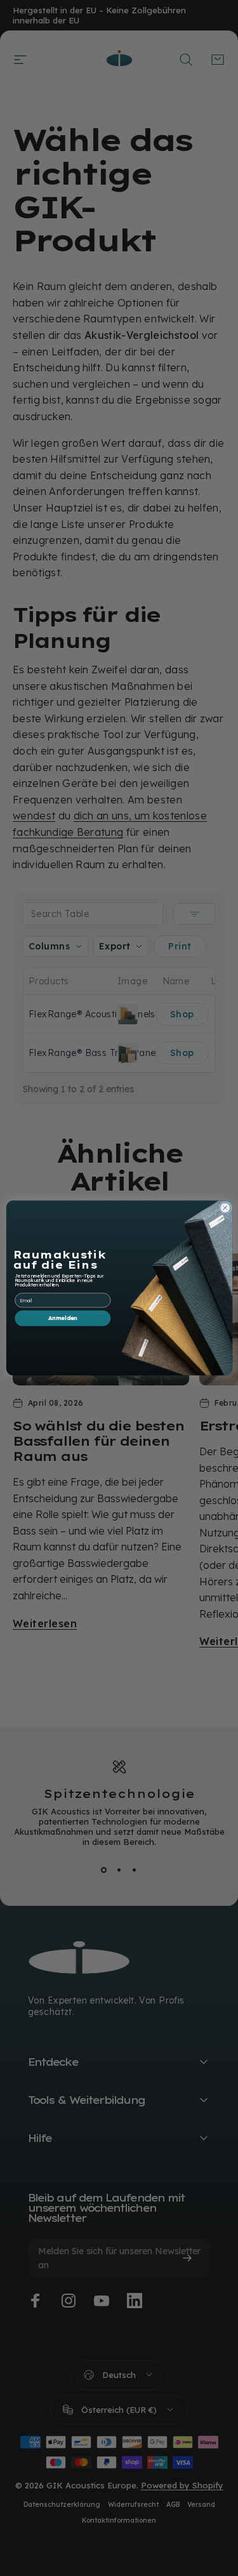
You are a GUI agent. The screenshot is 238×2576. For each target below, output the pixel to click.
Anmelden (62, 1318)
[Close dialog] (225, 1208)
